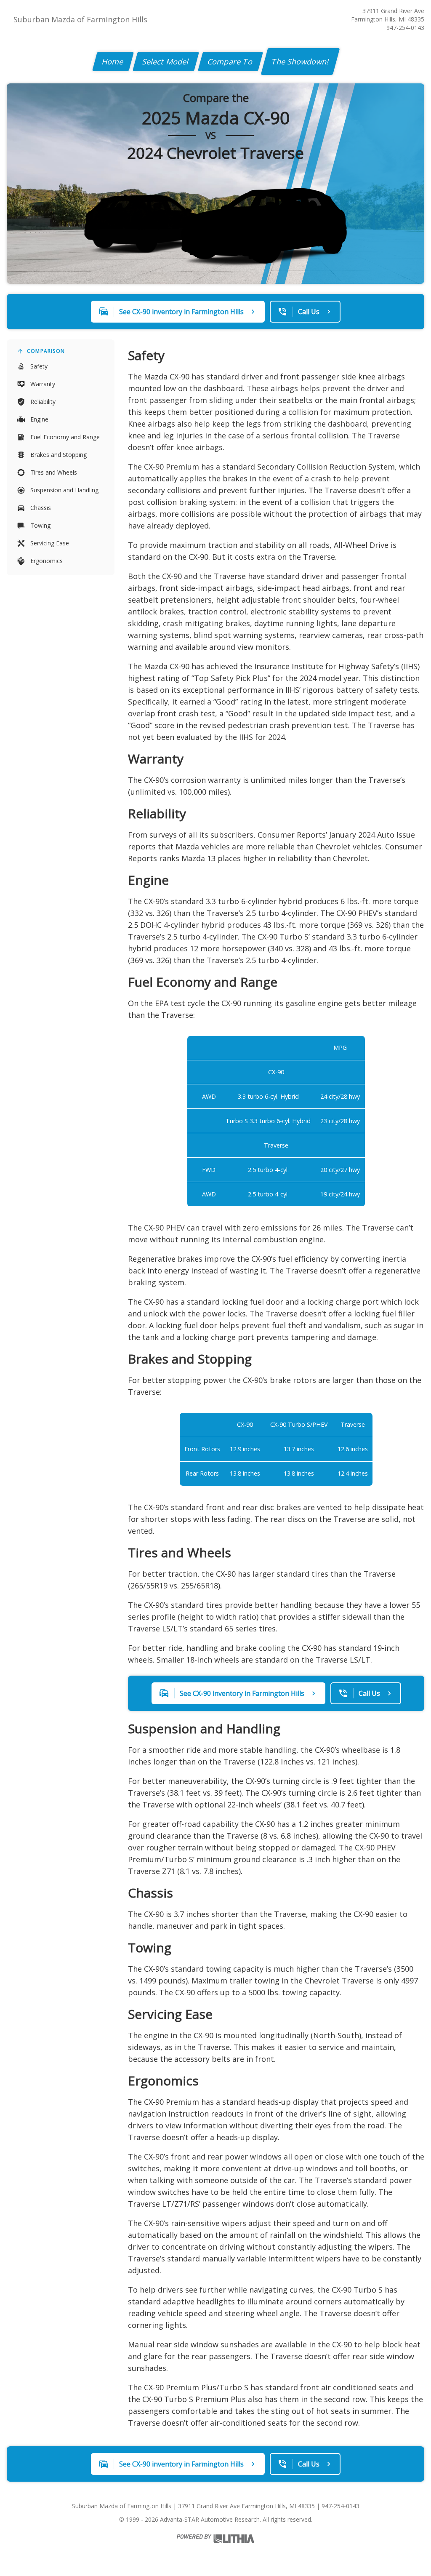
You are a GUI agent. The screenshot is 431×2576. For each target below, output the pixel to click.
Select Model (166, 61)
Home (113, 61)
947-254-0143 (405, 28)
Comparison (46, 351)
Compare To (230, 61)
